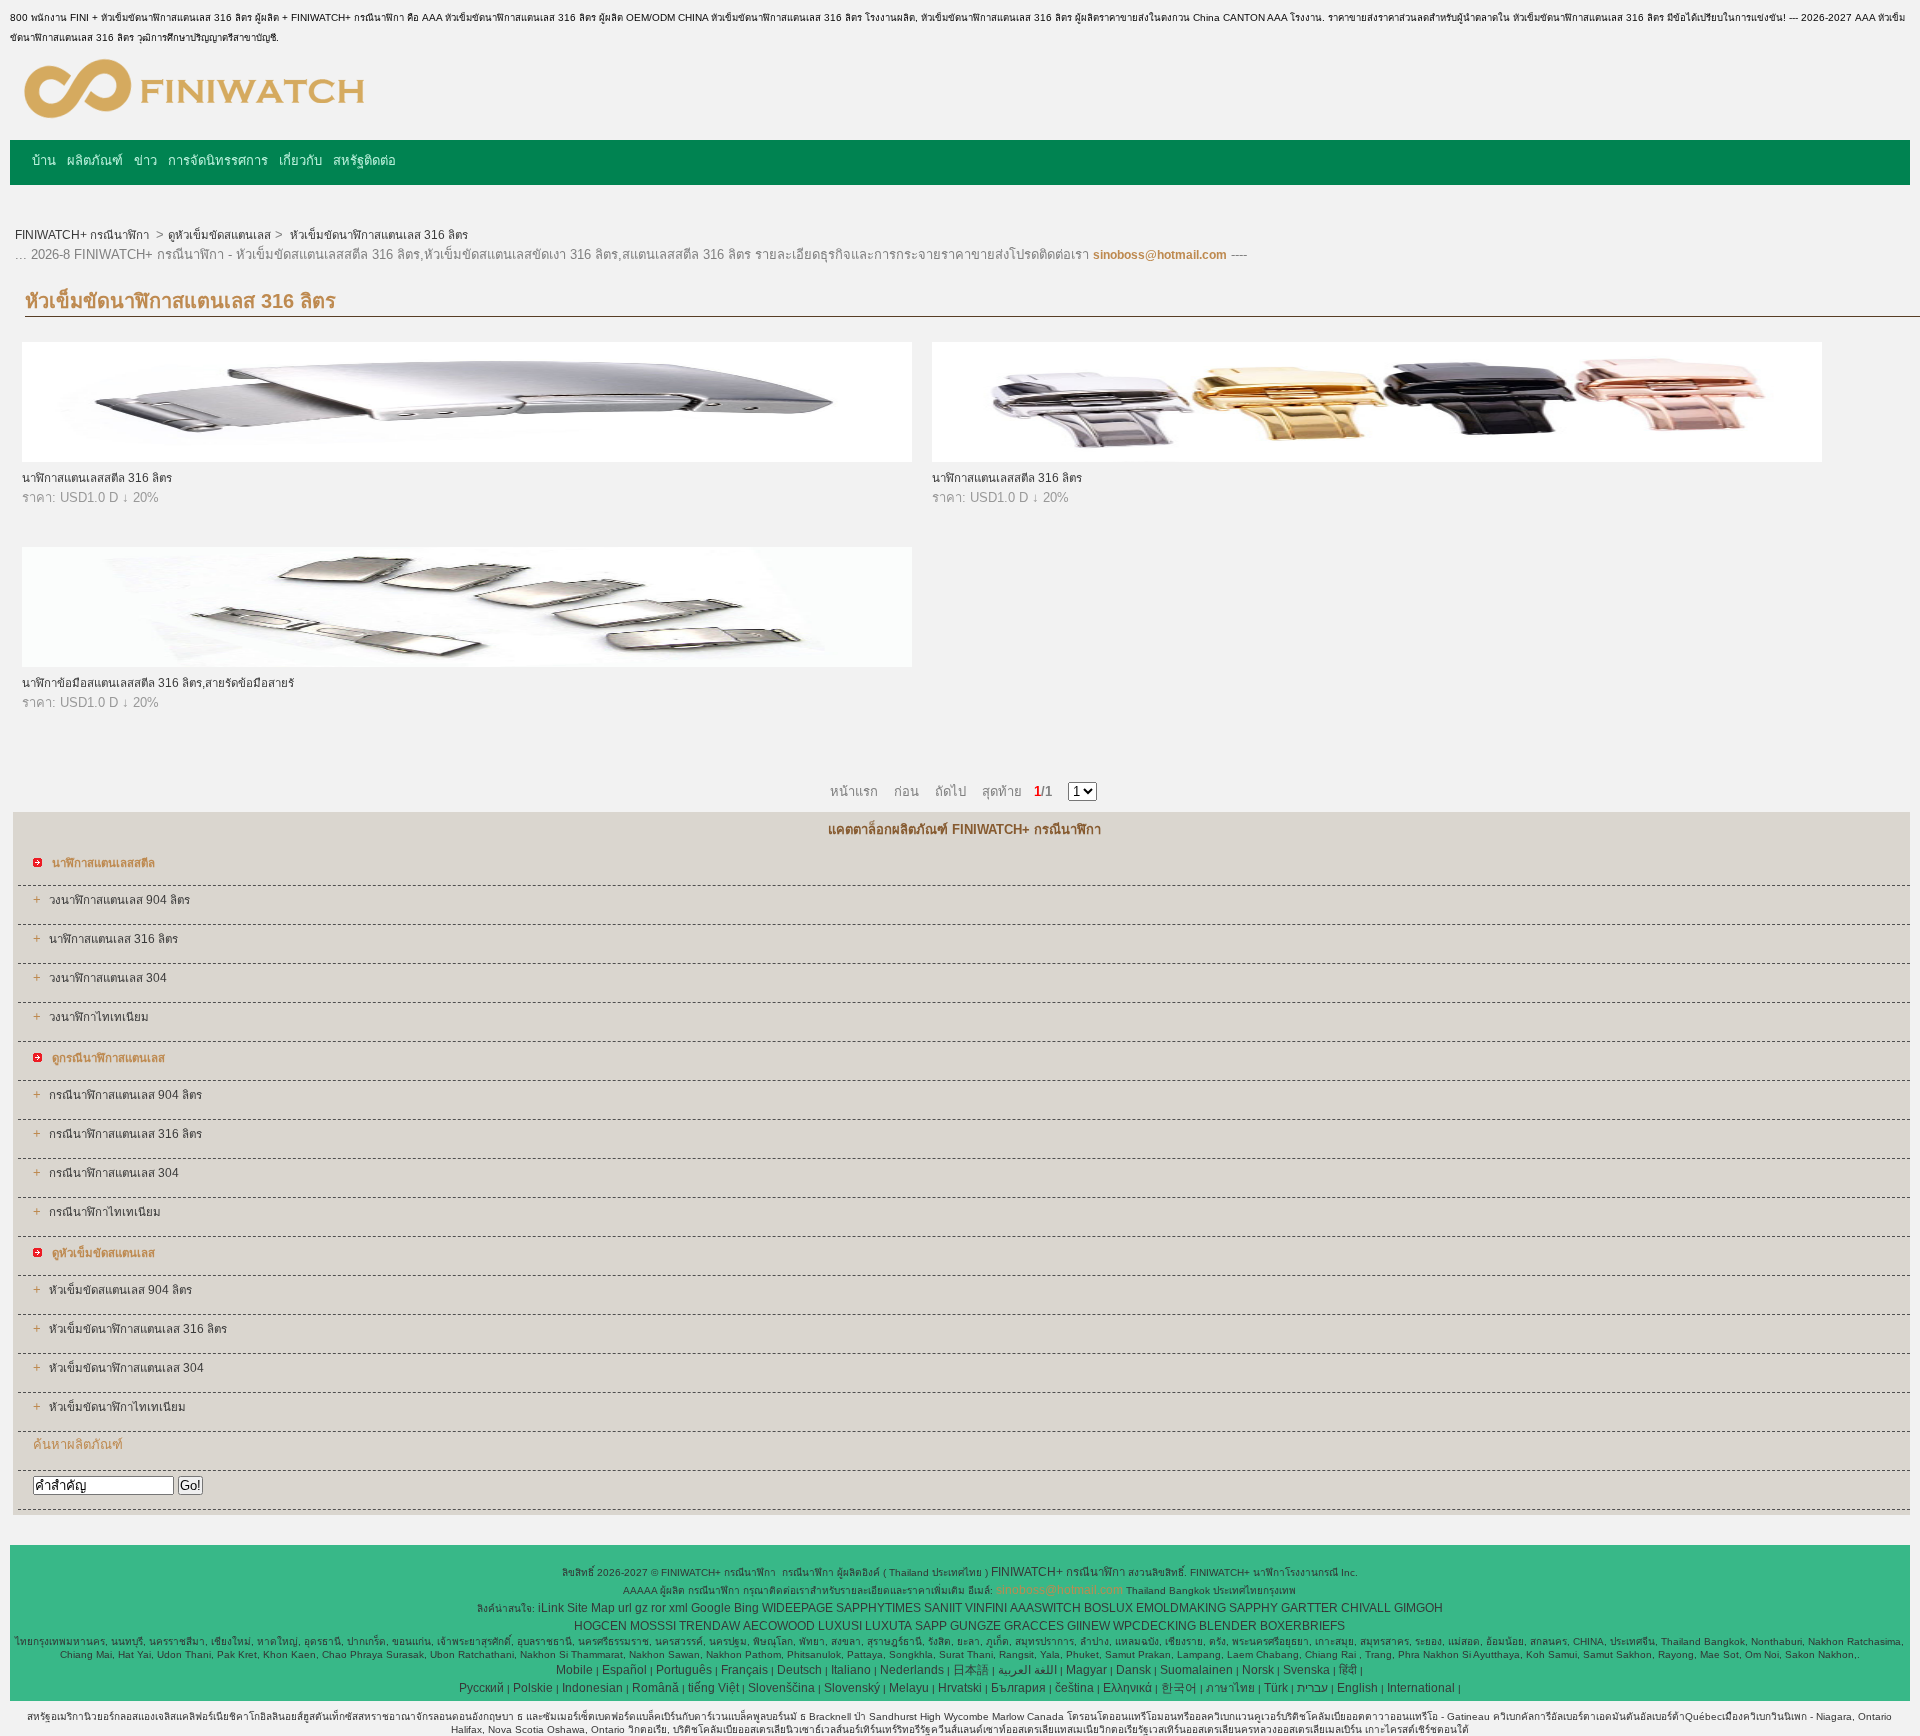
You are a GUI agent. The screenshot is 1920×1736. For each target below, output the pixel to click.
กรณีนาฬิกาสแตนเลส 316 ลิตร (125, 1134)
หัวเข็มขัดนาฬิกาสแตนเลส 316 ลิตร (377, 235)
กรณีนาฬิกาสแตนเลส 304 (114, 1173)
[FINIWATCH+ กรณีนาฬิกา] (194, 125)
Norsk (1258, 1670)
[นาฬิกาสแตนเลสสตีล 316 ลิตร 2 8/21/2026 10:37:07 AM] (1377, 458)
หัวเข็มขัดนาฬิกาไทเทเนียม (117, 1407)
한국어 (1179, 1688)
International (1421, 1688)
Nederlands (912, 1670)
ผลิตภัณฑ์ (95, 160)
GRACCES (1034, 1626)
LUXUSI (840, 1626)
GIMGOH (1418, 1608)
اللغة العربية (1027, 1670)
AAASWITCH (1045, 1608)
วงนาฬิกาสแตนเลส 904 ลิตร (119, 900)
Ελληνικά (1127, 1688)
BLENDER (1228, 1626)
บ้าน (44, 160)
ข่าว (145, 160)
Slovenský (852, 1688)
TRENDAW (709, 1626)
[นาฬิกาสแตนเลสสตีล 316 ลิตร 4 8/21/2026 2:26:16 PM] (467, 458)
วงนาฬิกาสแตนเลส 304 (108, 978)
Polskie (533, 1688)
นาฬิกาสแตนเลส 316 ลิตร (113, 939)
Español (624, 1670)
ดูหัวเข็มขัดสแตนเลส (219, 235)
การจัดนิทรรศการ (218, 160)
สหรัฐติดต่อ (364, 160)
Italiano (851, 1670)
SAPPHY (1253, 1608)
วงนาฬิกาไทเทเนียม (99, 1017)
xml (678, 1608)
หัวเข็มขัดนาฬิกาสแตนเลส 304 (126, 1368)
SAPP (931, 1626)
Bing (746, 1608)
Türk (1276, 1688)
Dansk (1133, 1670)
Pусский (481, 1688)
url (625, 1608)
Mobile (574, 1670)
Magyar (1086, 1670)
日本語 (971, 1670)
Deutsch (799, 1670)
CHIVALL (1366, 1608)
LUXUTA (888, 1626)
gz (641, 1608)
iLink (551, 1608)
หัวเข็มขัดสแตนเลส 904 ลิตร (120, 1290)
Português (684, 1670)
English (1357, 1688)
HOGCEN (600, 1626)
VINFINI (986, 1608)
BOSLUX (1108, 1608)
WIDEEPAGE (797, 1608)
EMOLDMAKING (1181, 1608)
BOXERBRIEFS (1302, 1626)
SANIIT (943, 1608)
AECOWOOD (779, 1626)
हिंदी (1348, 1670)
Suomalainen (1196, 1670)
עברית (1312, 1688)
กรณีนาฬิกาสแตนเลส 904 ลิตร (125, 1095)
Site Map (591, 1608)
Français (744, 1670)
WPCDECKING (1154, 1626)
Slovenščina (781, 1688)
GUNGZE (975, 1626)
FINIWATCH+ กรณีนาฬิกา (83, 235)
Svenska (1306, 1670)
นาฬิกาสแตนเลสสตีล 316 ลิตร (97, 478)
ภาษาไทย (1230, 1688)
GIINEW (1088, 1626)
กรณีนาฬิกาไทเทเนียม (105, 1212)
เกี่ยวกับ (300, 160)
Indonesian (592, 1688)
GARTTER (1309, 1608)
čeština (1074, 1688)
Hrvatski (960, 1688)
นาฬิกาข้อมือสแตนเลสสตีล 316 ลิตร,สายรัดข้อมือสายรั (158, 683)
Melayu (909, 1688)
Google (711, 1608)
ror (658, 1608)
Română (655, 1688)
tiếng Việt (713, 1688)
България (1018, 1688)
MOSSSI (653, 1626)
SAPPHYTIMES (878, 1608)
